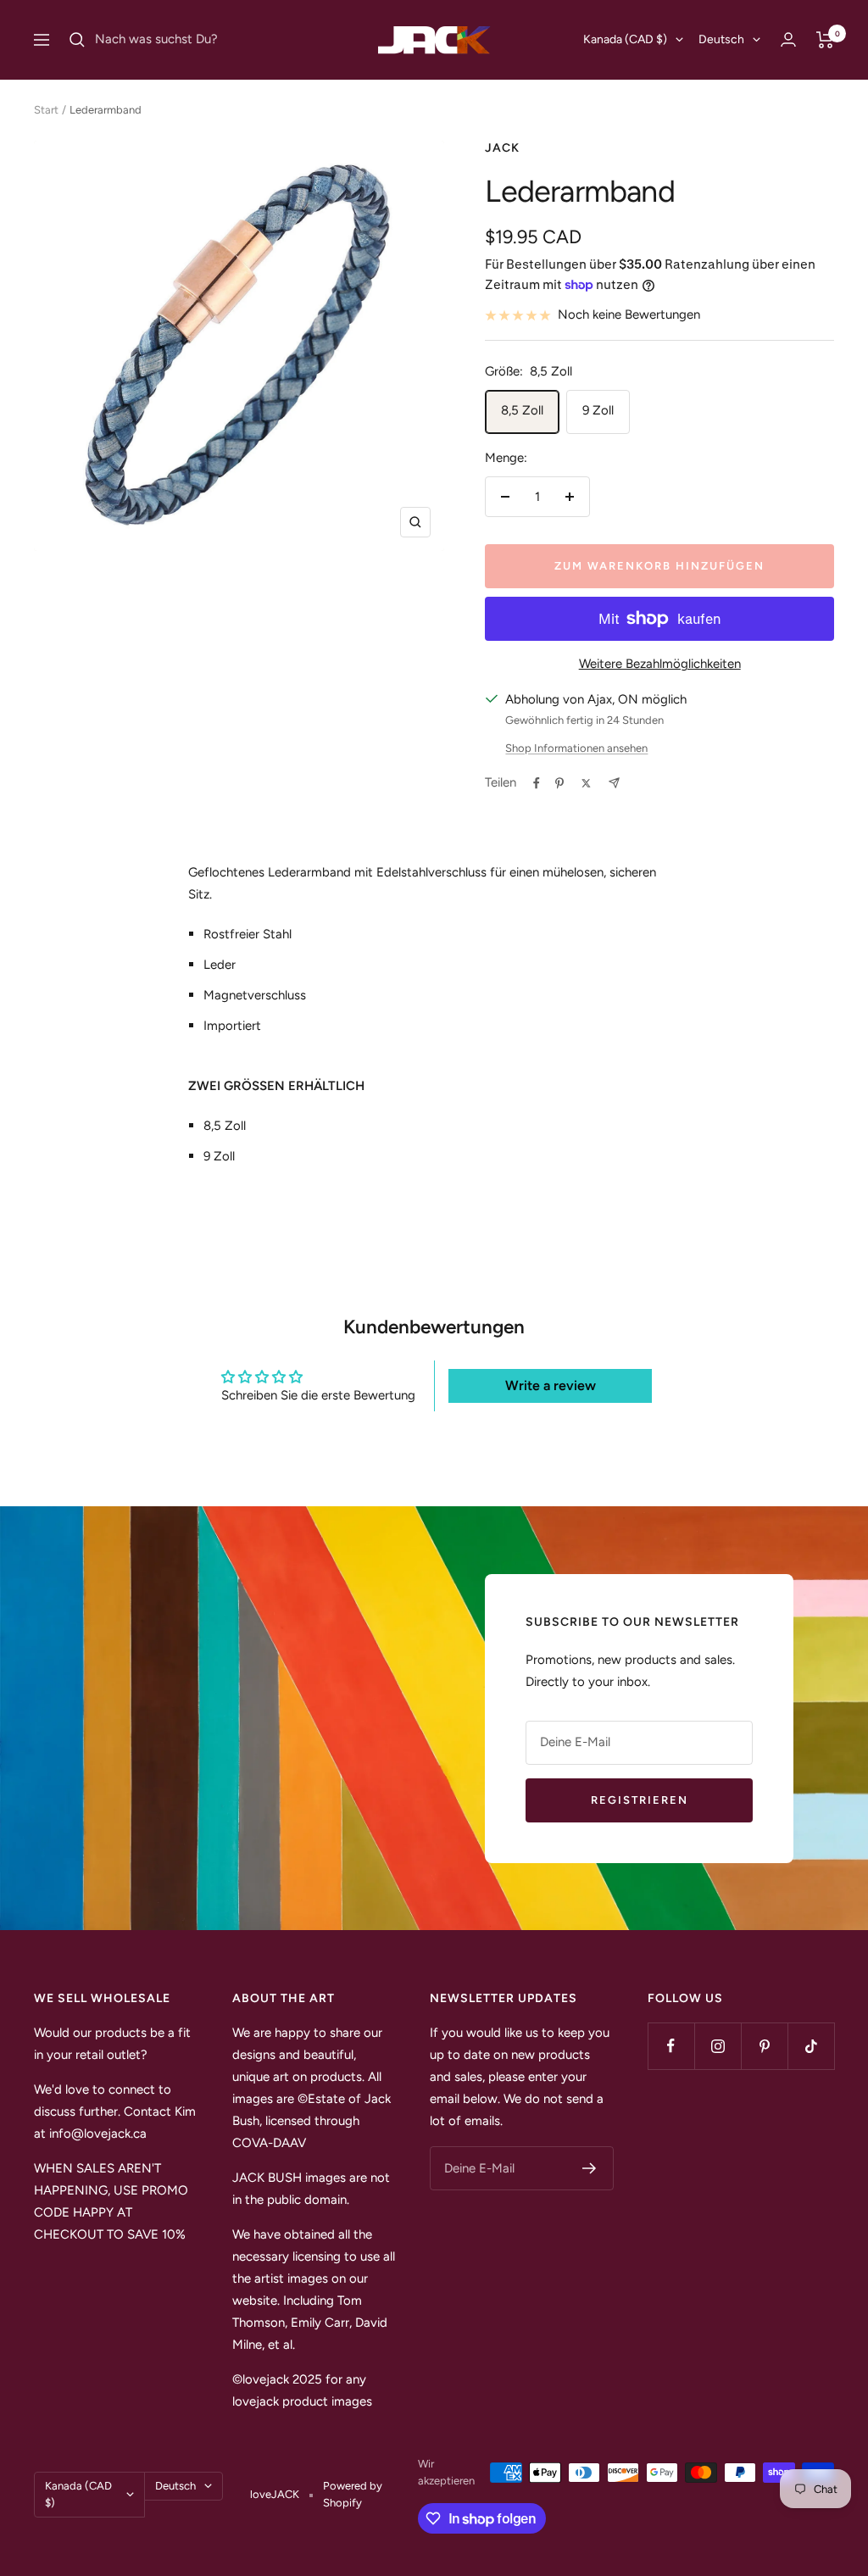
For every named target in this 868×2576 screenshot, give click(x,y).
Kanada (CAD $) (625, 39)
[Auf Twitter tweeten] (586, 783)
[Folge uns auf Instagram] (718, 2046)
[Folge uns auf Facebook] (671, 2046)
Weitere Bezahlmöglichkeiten (660, 664)
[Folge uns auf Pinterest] (764, 2046)
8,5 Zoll (522, 410)
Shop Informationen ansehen (576, 748)
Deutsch (721, 39)
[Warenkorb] (825, 40)
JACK (502, 148)
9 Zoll (598, 410)
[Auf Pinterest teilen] (559, 783)
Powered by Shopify (353, 2494)
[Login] (788, 39)
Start (46, 110)
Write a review (551, 1385)
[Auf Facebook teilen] (537, 783)
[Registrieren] (590, 2168)
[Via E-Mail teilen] (614, 783)
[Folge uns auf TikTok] (811, 2046)
